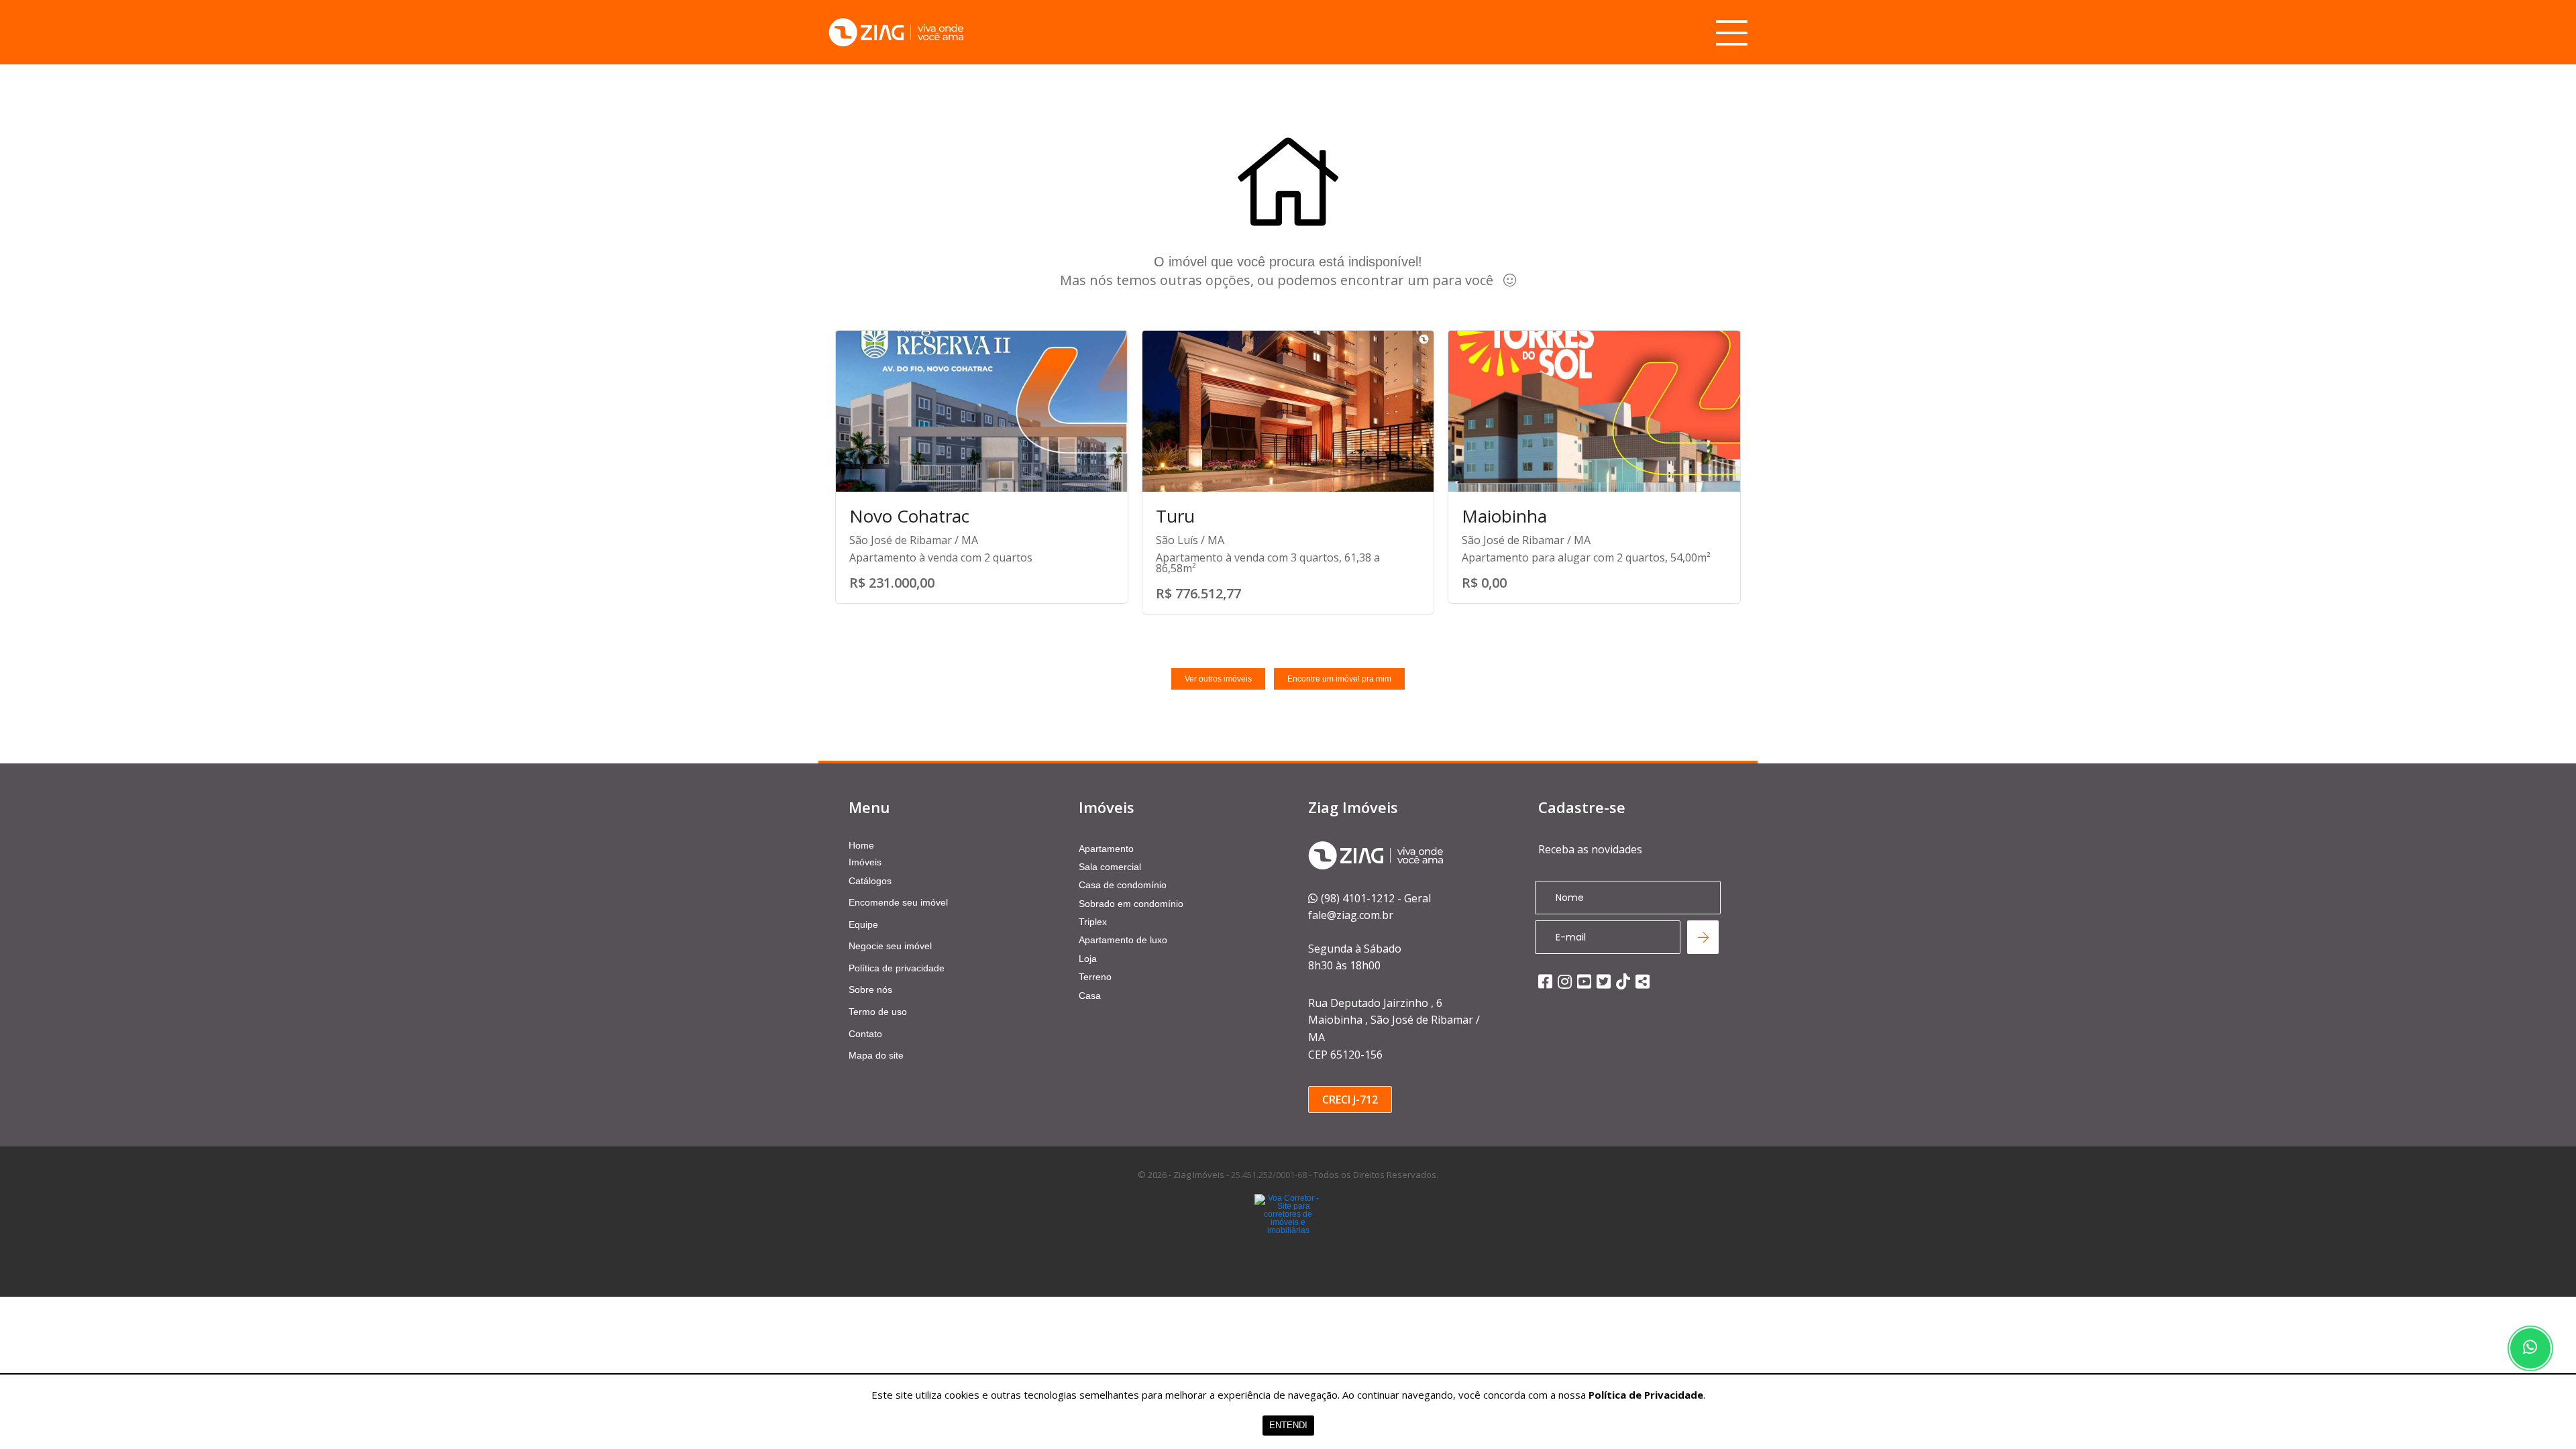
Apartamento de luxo (1123, 940)
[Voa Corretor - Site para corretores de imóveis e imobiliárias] (1288, 1234)
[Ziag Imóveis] (896, 33)
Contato (865, 1034)
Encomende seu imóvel (898, 902)
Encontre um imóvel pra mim (1339, 679)
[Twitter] (1604, 981)
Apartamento (1106, 849)
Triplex (1093, 922)
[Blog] (1643, 981)
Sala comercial (1110, 867)
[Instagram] (1565, 981)
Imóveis (865, 862)
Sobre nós (870, 989)
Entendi (1288, 1425)
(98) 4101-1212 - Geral (1376, 898)
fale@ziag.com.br (1351, 915)
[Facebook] (1545, 981)
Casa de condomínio (1123, 885)
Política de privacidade (897, 968)
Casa (1090, 996)
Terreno (1095, 977)
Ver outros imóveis (1218, 679)
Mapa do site (876, 1055)
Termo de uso (878, 1012)
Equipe (863, 924)
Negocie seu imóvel (890, 946)
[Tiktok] (1623, 981)
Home (861, 845)
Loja (1088, 959)
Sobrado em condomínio (1131, 904)
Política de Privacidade (1646, 1395)
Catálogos (870, 881)
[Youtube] (1584, 981)
